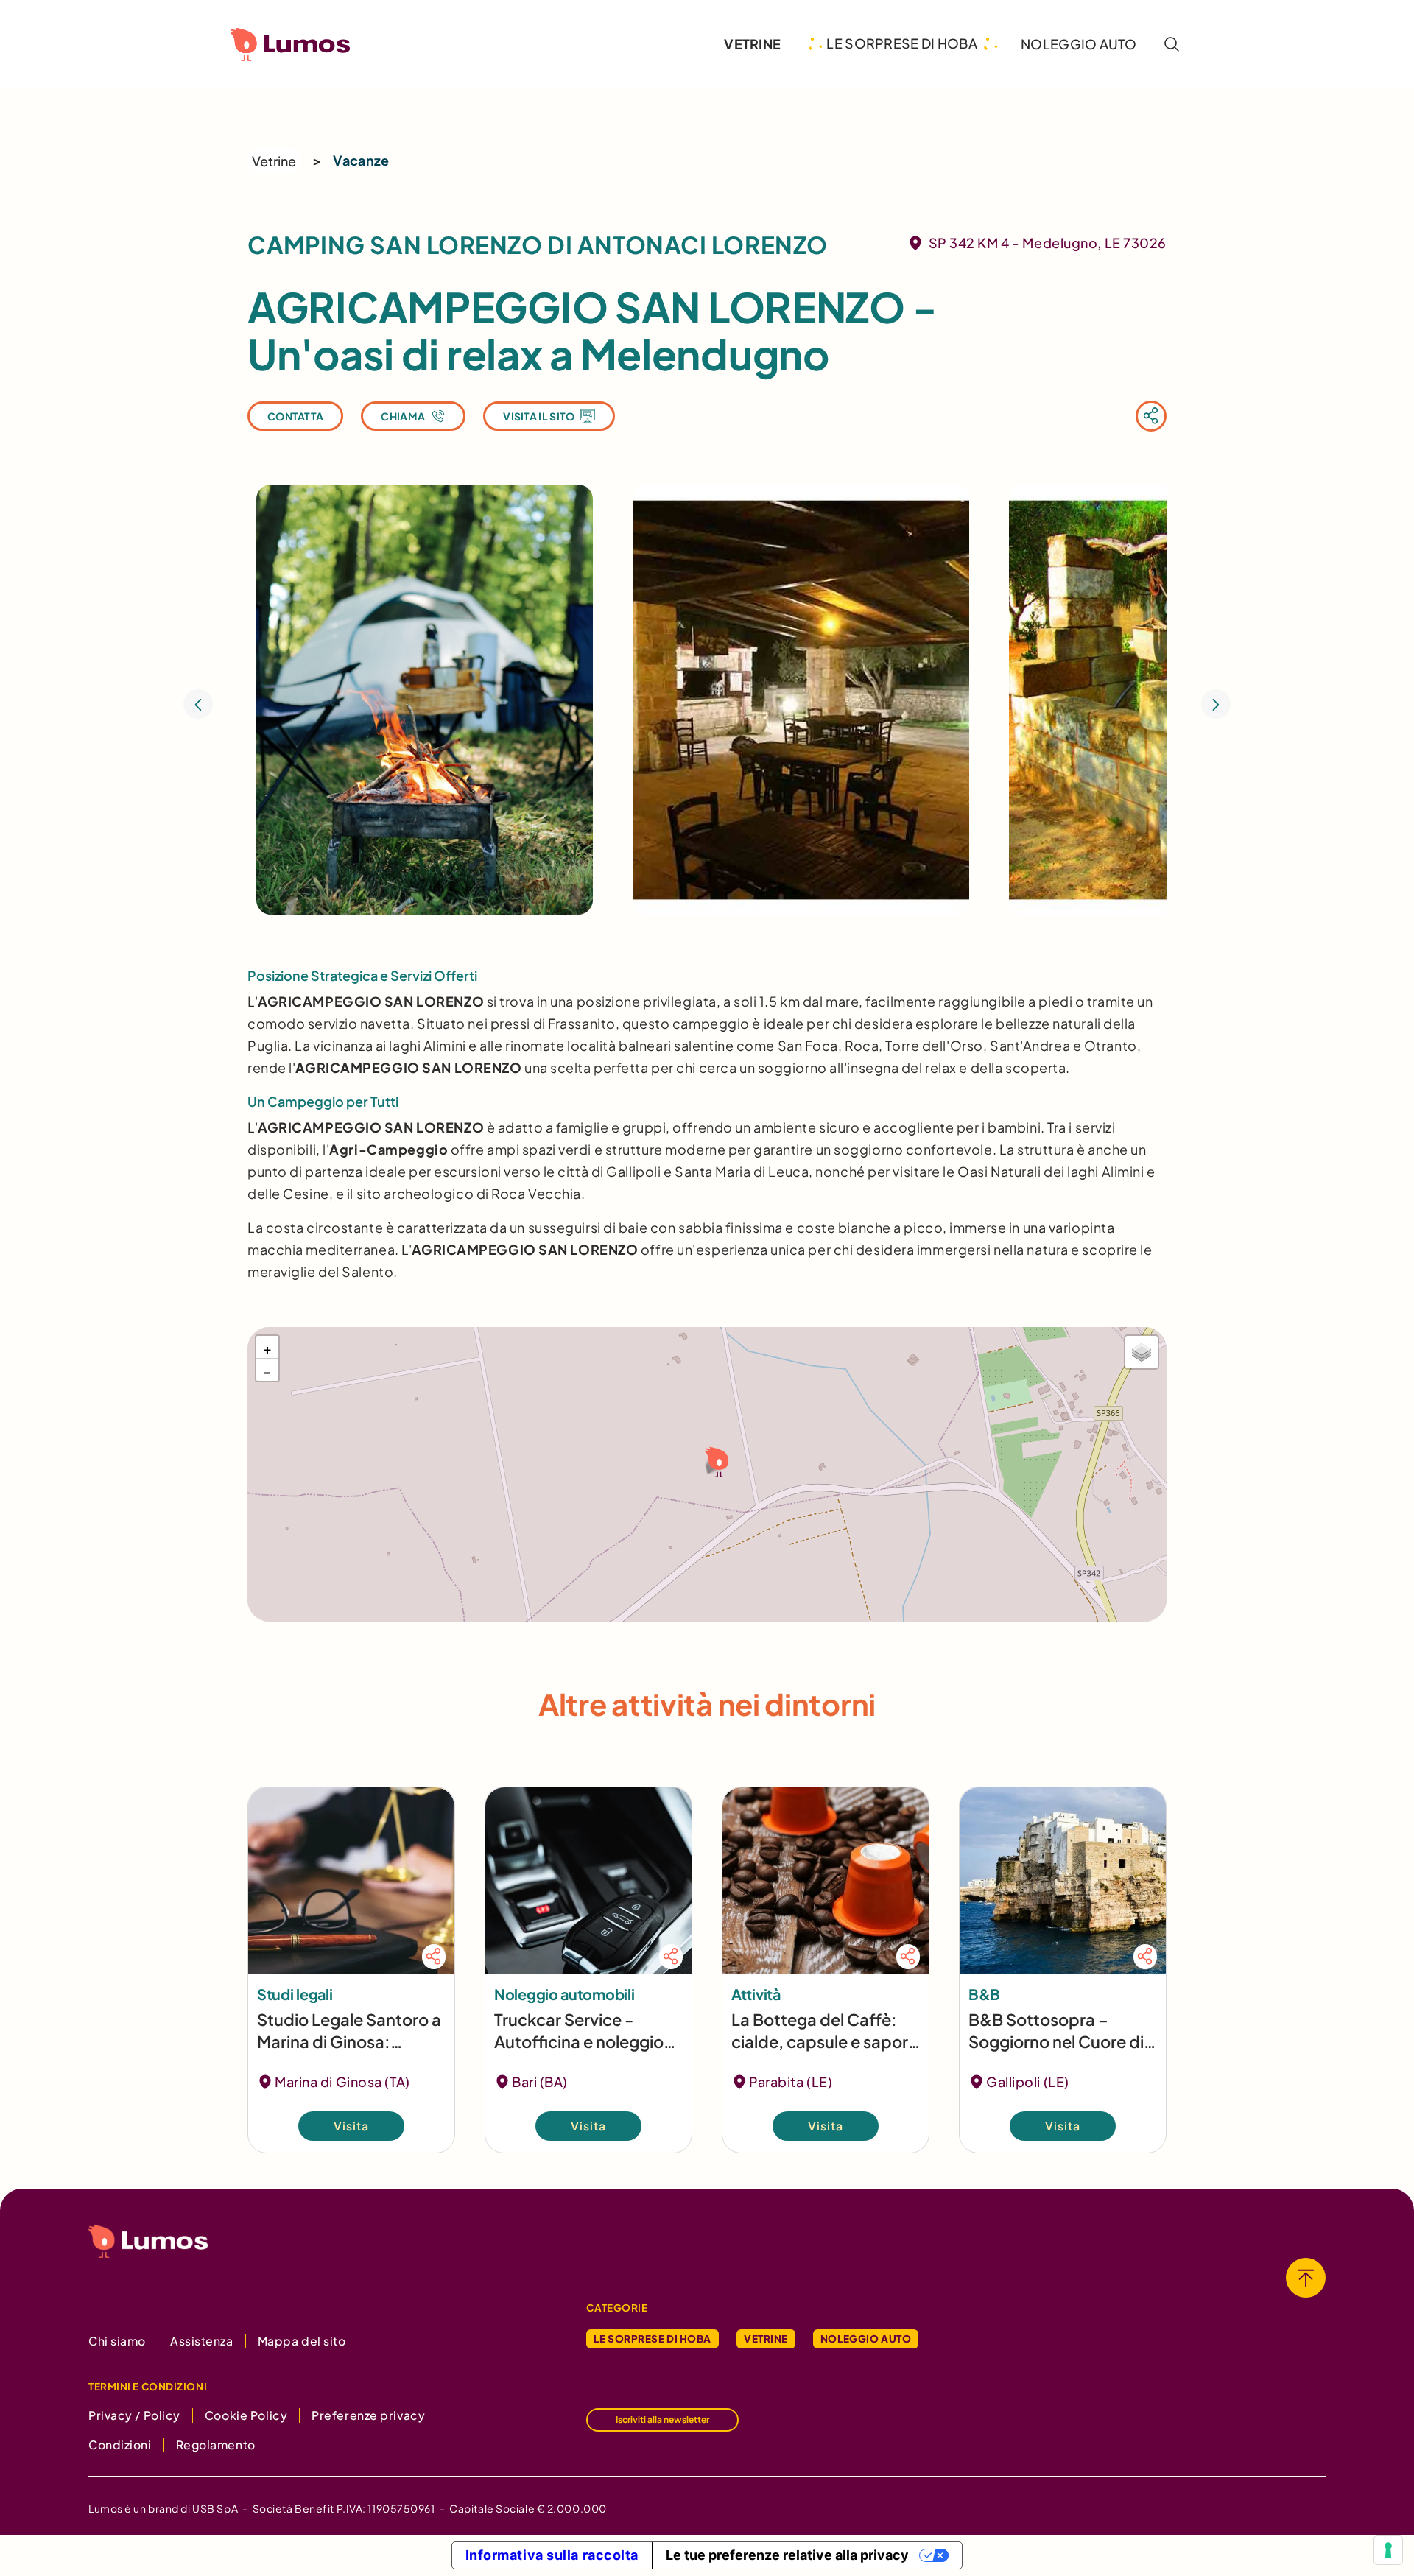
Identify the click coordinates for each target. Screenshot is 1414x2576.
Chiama (403, 416)
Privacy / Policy (134, 2415)
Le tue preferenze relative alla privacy (787, 2555)
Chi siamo (117, 2341)
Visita (351, 2126)
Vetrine (274, 161)
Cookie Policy (246, 2415)
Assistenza (202, 2341)
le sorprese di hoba (902, 43)
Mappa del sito (302, 2341)
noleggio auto (1079, 44)
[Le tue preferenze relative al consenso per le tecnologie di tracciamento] (1388, 2550)
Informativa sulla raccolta (552, 2555)
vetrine (752, 44)
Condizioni (120, 2445)
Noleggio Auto (866, 2339)
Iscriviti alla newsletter (662, 2420)
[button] (715, 1461)
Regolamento (216, 2445)
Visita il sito (539, 416)
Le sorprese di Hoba (653, 2339)
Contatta (295, 416)
